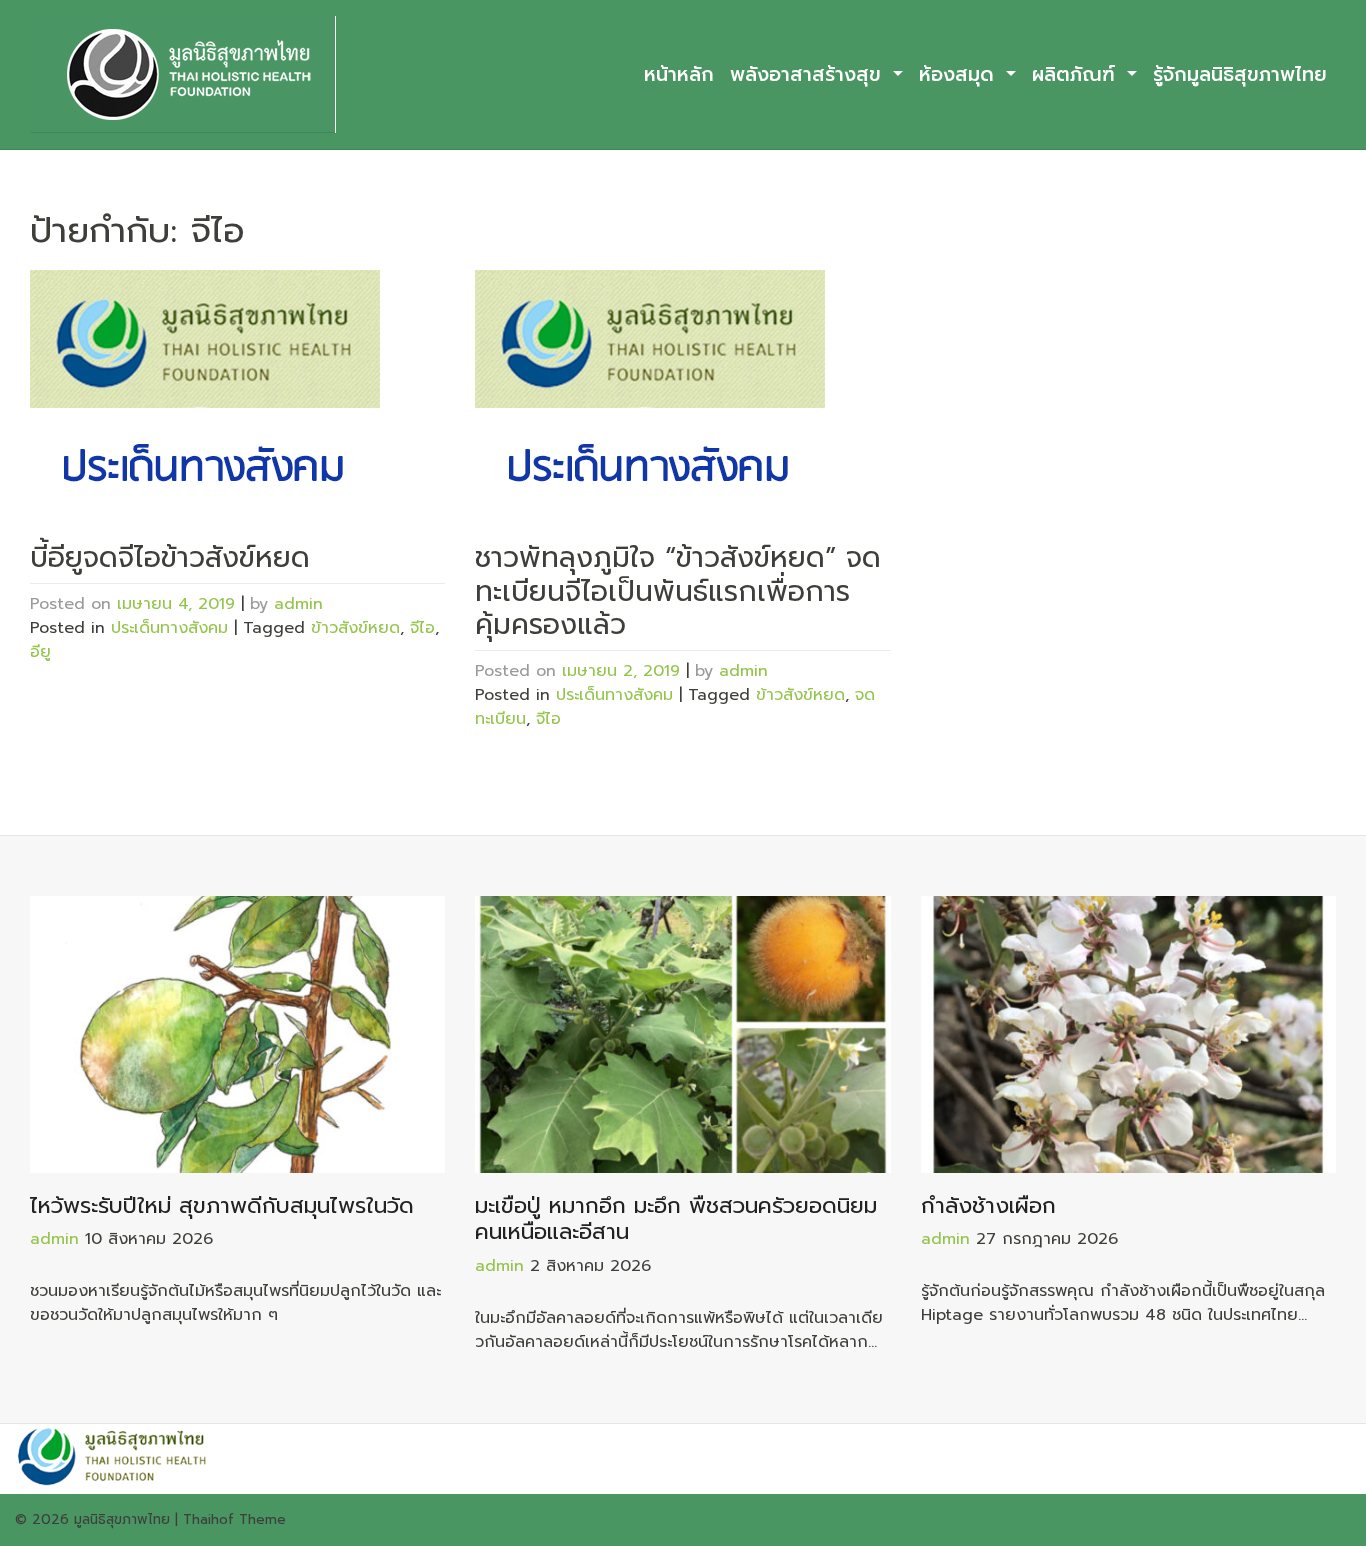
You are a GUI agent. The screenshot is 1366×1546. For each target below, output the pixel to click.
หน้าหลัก (679, 74)
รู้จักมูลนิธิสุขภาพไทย (1240, 74)
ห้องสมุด (960, 74)
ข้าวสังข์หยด (355, 628)
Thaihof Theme (234, 1519)
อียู (40, 652)
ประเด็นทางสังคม (169, 628)
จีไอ (422, 628)
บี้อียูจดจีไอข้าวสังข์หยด (170, 557)
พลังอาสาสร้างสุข (809, 74)
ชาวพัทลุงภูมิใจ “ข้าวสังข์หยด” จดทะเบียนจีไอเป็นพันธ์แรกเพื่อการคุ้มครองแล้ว (678, 591)
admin (298, 604)
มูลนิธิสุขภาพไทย (122, 1519)
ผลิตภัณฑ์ (1077, 74)
